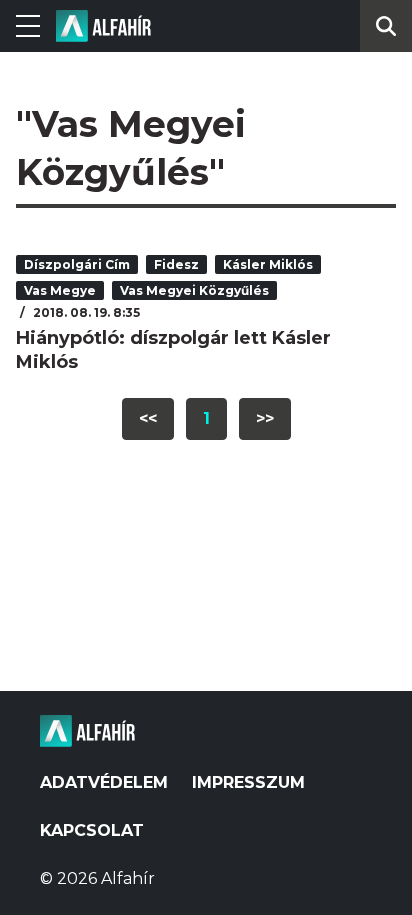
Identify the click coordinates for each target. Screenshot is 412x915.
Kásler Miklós (268, 264)
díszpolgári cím (77, 264)
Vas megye (60, 290)
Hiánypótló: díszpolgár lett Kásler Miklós (173, 350)
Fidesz (176, 264)
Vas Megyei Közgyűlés (194, 290)
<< (148, 418)
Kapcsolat (92, 830)
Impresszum (248, 782)
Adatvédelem (104, 782)
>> (265, 418)
